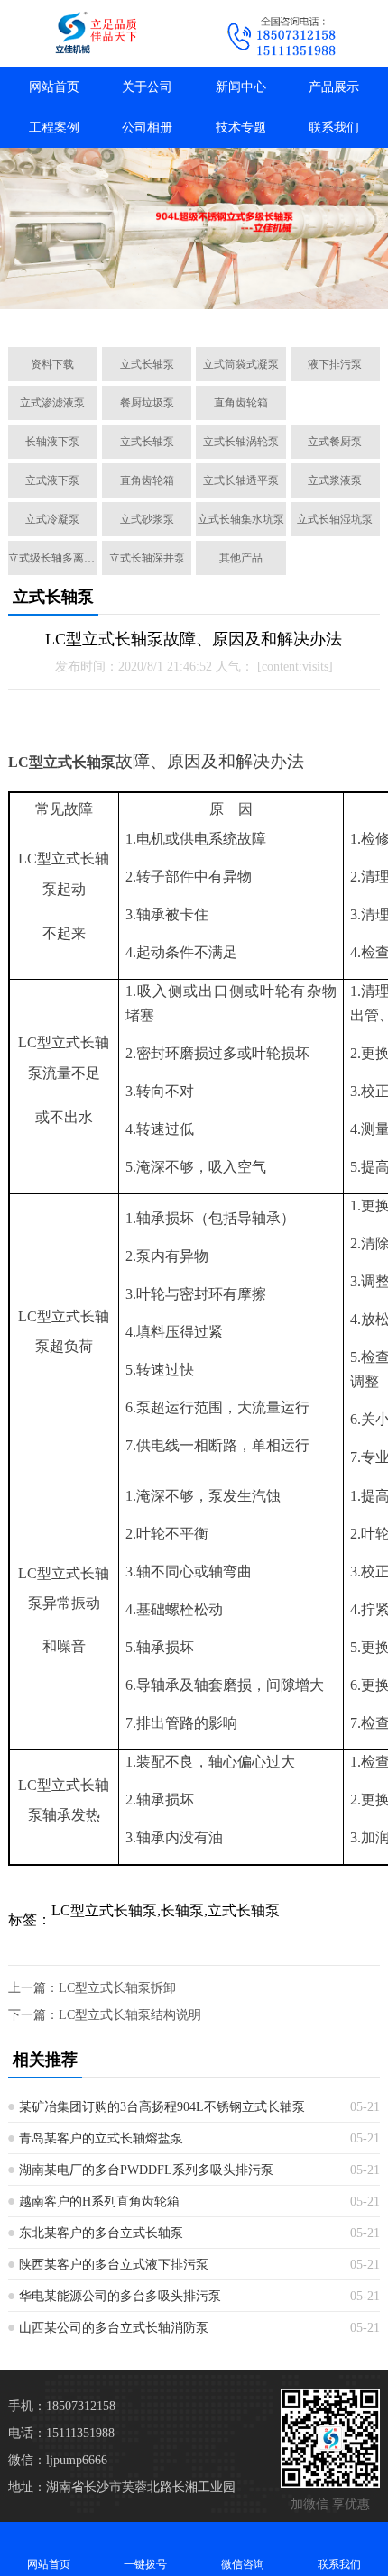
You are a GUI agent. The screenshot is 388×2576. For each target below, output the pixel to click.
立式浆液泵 (335, 480)
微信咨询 (243, 2564)
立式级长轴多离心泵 (53, 558)
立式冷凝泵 (52, 519)
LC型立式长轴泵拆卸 (117, 1988)
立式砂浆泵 (147, 519)
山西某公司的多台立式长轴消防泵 (114, 2328)
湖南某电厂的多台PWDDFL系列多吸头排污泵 (146, 2170)
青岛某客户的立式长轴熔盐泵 (101, 2138)
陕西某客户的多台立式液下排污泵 (114, 2265)
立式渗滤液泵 (52, 403)
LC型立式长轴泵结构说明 (130, 2015)
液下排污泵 (335, 364)
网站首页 (54, 87)
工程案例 (54, 128)
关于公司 (147, 87)
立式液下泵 (52, 480)
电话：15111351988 (61, 2433)
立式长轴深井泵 (147, 558)
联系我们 (334, 128)
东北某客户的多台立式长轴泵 (101, 2233)
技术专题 (241, 128)
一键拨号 (145, 2564)
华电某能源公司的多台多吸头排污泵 (120, 2296)
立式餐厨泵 (335, 442)
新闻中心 (241, 87)
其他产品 (241, 558)
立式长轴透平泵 (241, 480)
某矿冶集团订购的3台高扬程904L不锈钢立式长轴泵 (162, 2107)
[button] (109, 313)
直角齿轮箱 (241, 403)
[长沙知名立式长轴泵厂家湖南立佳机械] (97, 33)
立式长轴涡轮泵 (241, 442)
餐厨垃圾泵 (147, 403)
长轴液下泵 (52, 442)
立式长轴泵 (147, 364)
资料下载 (52, 364)
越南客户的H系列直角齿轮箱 (99, 2201)
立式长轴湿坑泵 (335, 519)
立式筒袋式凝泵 (241, 364)
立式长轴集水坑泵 (241, 519)
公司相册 (147, 128)
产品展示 (334, 87)
